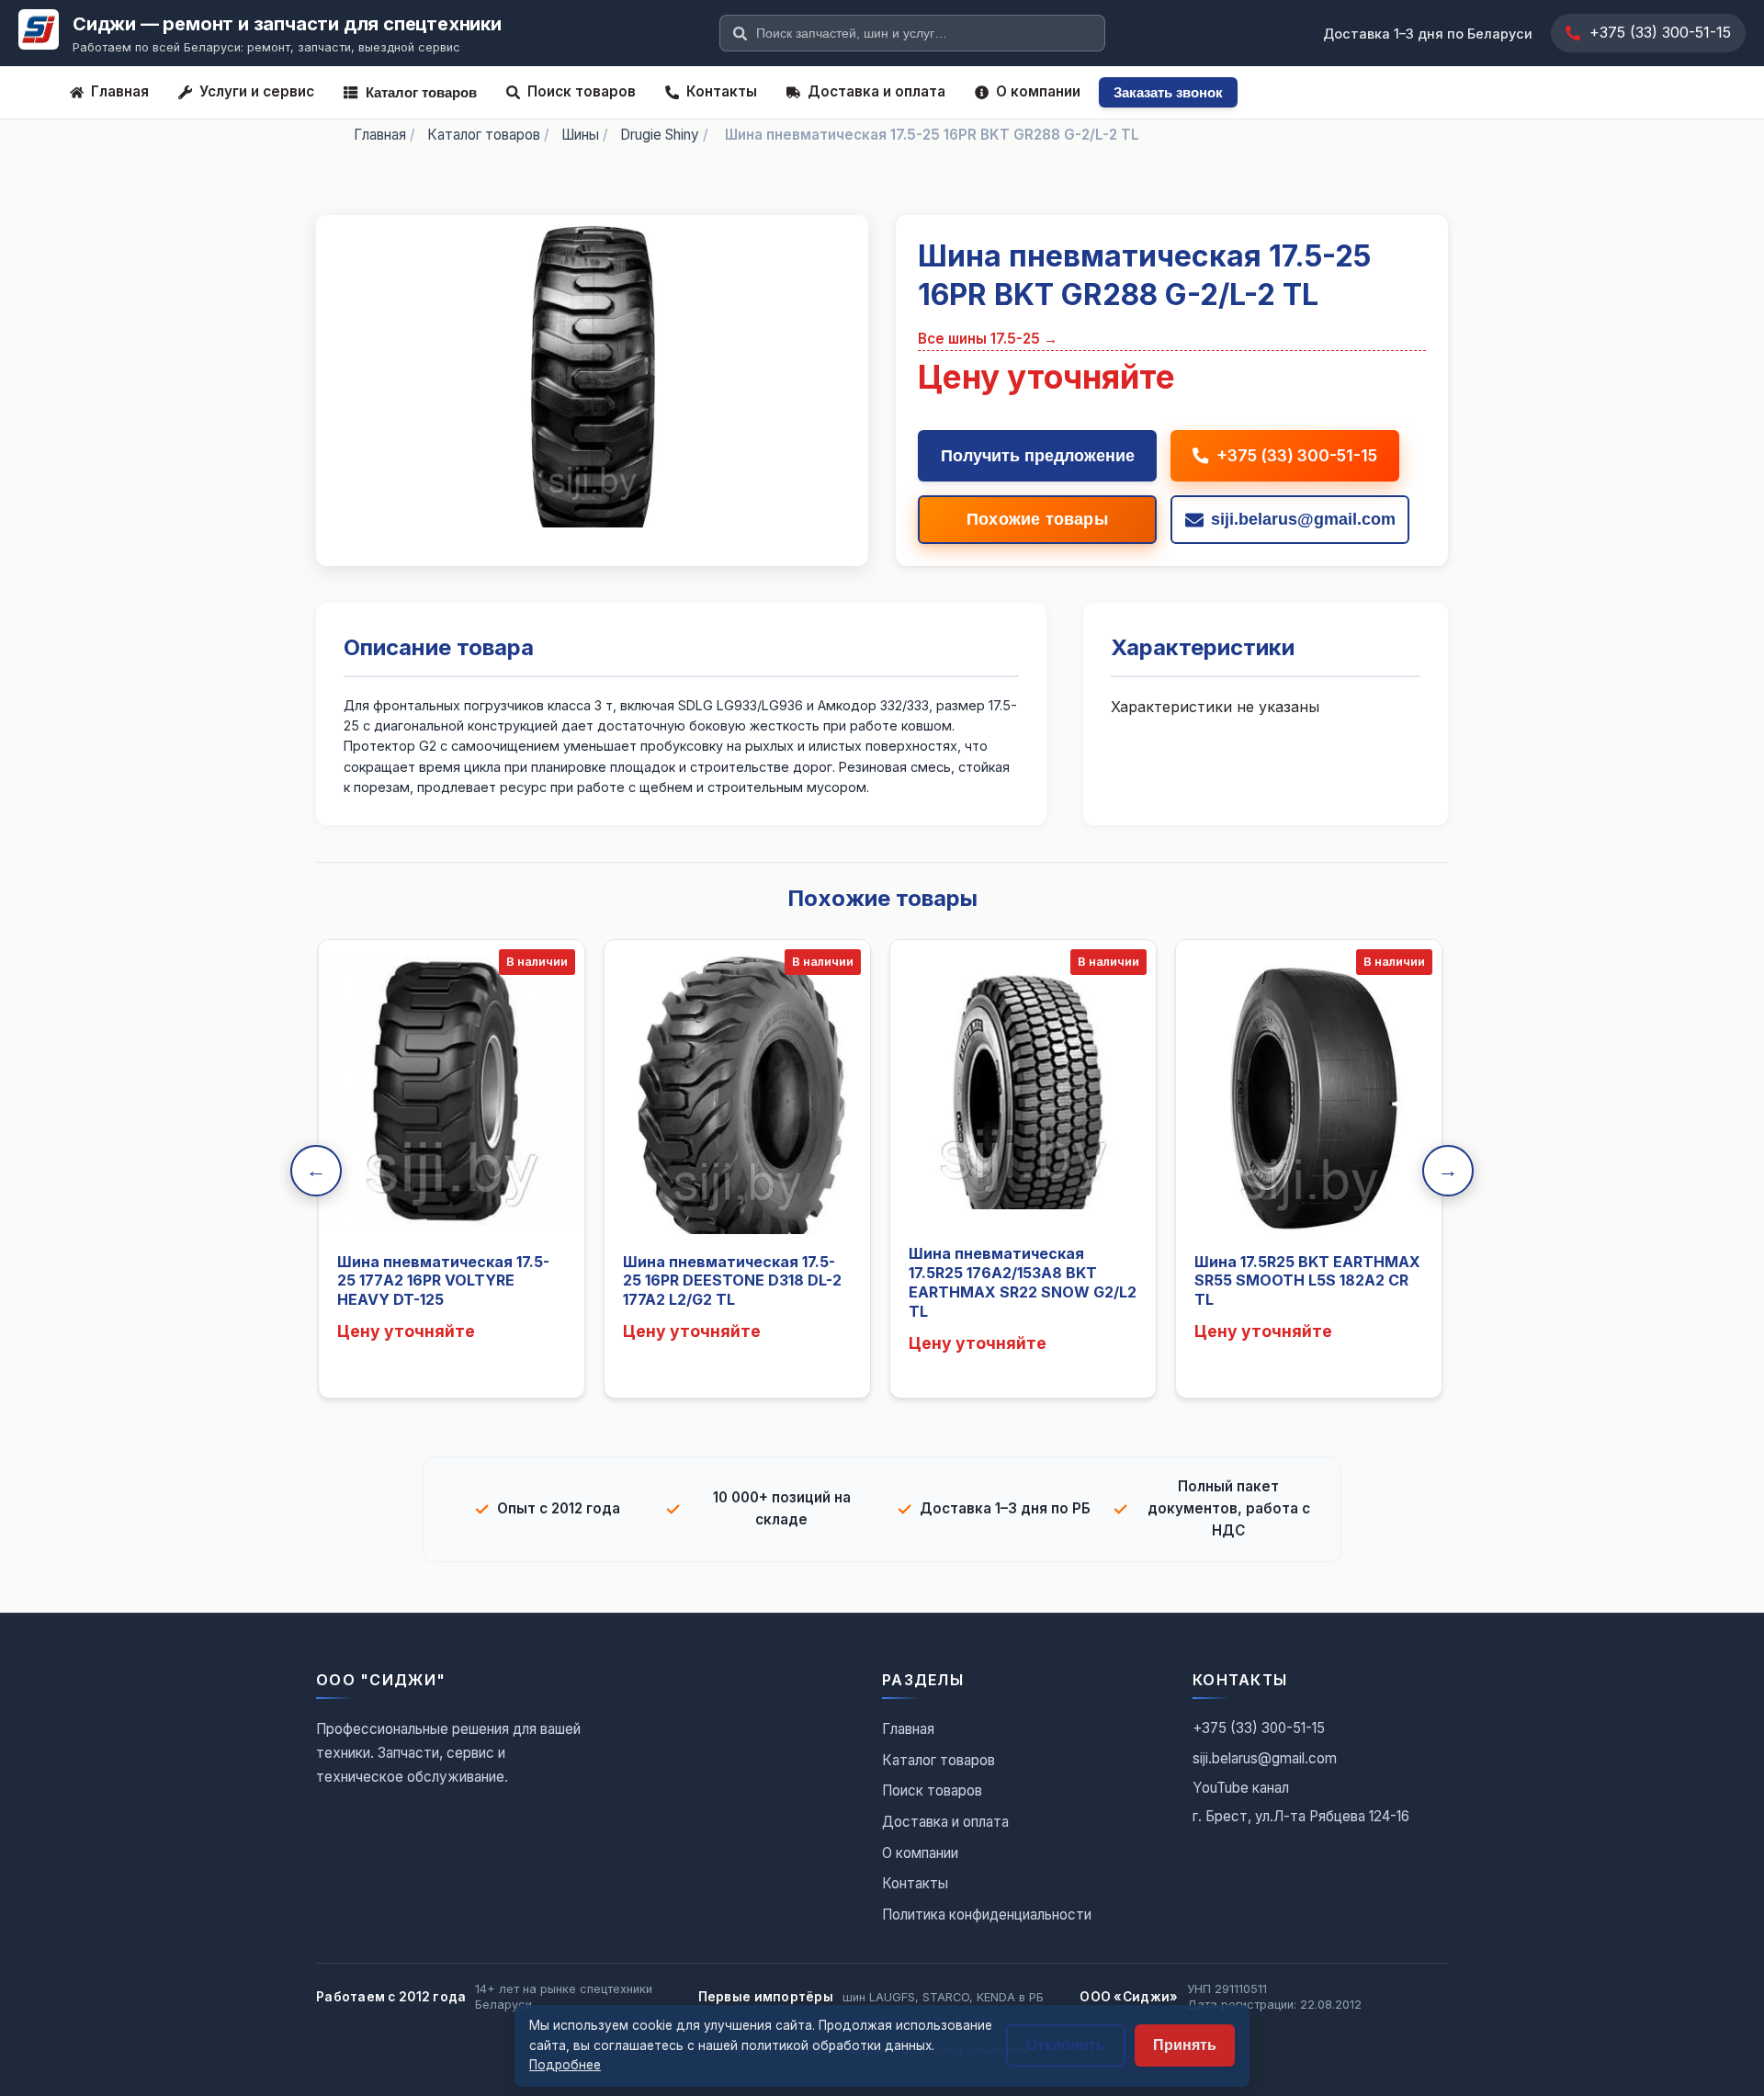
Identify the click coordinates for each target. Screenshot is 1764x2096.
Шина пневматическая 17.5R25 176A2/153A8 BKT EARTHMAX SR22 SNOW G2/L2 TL (1023, 1282)
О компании (1038, 91)
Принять (1185, 2045)
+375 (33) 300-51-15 (1660, 32)
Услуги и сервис (257, 91)
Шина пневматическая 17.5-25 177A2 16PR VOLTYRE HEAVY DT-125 (443, 1281)
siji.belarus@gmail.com (1265, 1758)
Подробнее (565, 2065)
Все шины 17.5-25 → (988, 339)
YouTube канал (1241, 1788)
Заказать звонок (1168, 92)
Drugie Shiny (660, 135)
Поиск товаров (582, 91)
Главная (120, 91)
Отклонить (1066, 2045)
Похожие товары (1037, 519)
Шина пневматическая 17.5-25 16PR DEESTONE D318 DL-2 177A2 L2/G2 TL (732, 1281)
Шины (580, 135)
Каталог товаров (421, 92)
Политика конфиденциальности (987, 1915)
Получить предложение (1038, 456)
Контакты (722, 91)
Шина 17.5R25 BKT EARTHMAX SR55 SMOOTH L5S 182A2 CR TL (1307, 1281)
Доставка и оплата (876, 91)
